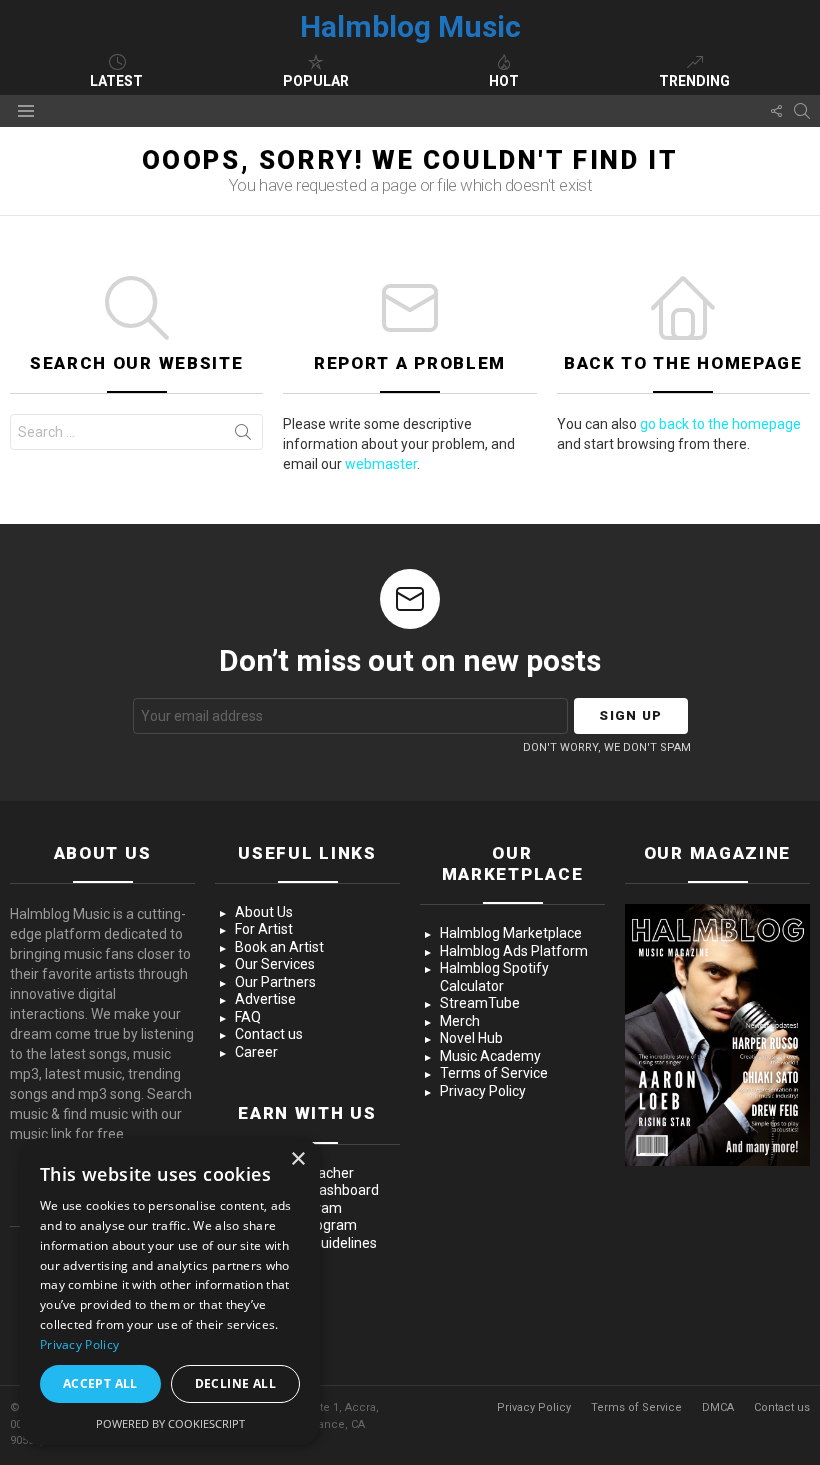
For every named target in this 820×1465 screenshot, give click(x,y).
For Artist (264, 929)
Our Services (275, 964)
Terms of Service (494, 1073)
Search (243, 436)
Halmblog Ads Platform (514, 951)
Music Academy (490, 1056)
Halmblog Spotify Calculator (494, 977)
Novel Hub (471, 1038)
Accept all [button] (100, 1383)
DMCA (718, 1407)
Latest (116, 81)
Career (256, 1052)
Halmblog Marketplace (511, 933)
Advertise (265, 999)
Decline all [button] (235, 1383)
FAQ (248, 1017)
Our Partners (275, 982)
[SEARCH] (802, 111)
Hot (504, 81)
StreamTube (480, 1003)
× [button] (297, 1159)
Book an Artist (279, 947)
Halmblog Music (410, 26)
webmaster (381, 464)
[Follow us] (776, 111)
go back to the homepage (720, 424)
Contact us (269, 1034)
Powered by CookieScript (170, 1423)
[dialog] (170, 1291)
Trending (694, 81)
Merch (460, 1021)
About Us (264, 912)
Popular (316, 81)
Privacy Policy (483, 1091)
